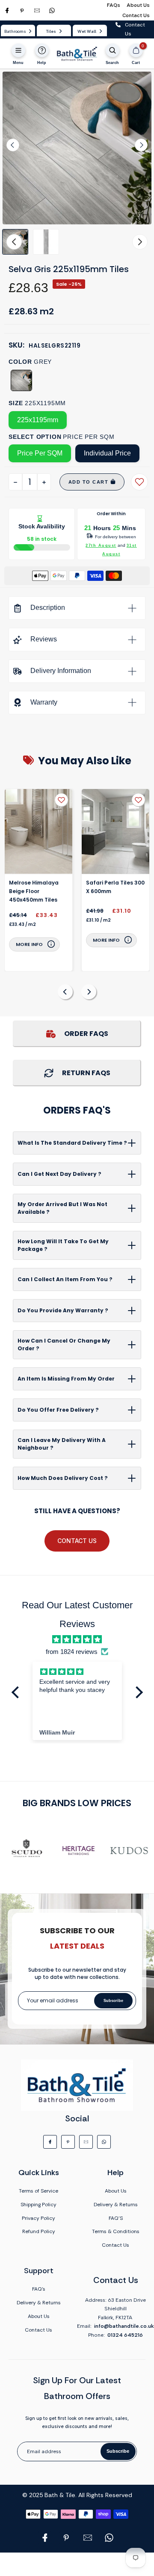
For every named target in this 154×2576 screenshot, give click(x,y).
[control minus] (15, 482)
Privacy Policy (38, 2218)
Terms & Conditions (116, 2231)
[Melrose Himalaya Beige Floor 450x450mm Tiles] (38, 832)
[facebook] (7, 10)
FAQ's (39, 2289)
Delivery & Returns (116, 2205)
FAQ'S (116, 2218)
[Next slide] (141, 145)
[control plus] (44, 482)
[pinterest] (22, 10)
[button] (46, 242)
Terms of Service (38, 2191)
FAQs (114, 5)
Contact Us (136, 15)
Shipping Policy (38, 2205)
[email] (37, 10)
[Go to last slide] (13, 145)
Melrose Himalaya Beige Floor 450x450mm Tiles (34, 891)
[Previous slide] (65, 992)
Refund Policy (39, 2231)
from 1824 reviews (72, 1652)
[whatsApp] (52, 10)
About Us (138, 5)
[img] (77, 1639)
